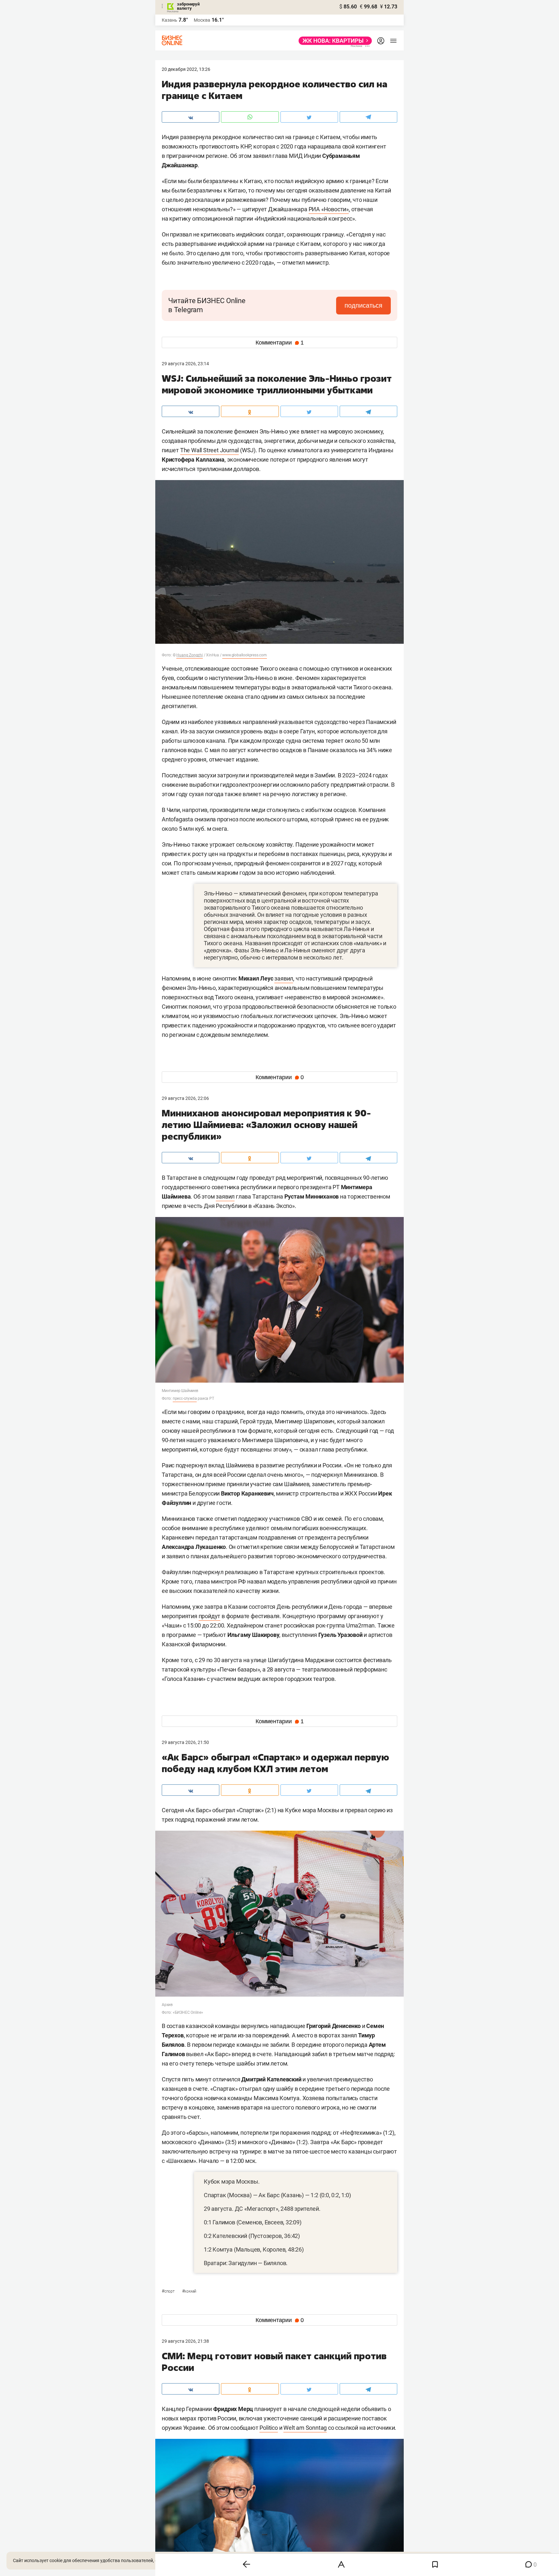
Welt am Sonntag (305, 2428)
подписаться (363, 305)
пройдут (210, 1616)
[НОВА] (333, 41)
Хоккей (189, 2291)
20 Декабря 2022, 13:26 (186, 69)
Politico (269, 2428)
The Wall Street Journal (209, 450)
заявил (284, 978)
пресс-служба (185, 1398)
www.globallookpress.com (244, 655)
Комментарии (280, 343)
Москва (202, 20)
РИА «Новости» (329, 209)
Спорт (169, 2291)
